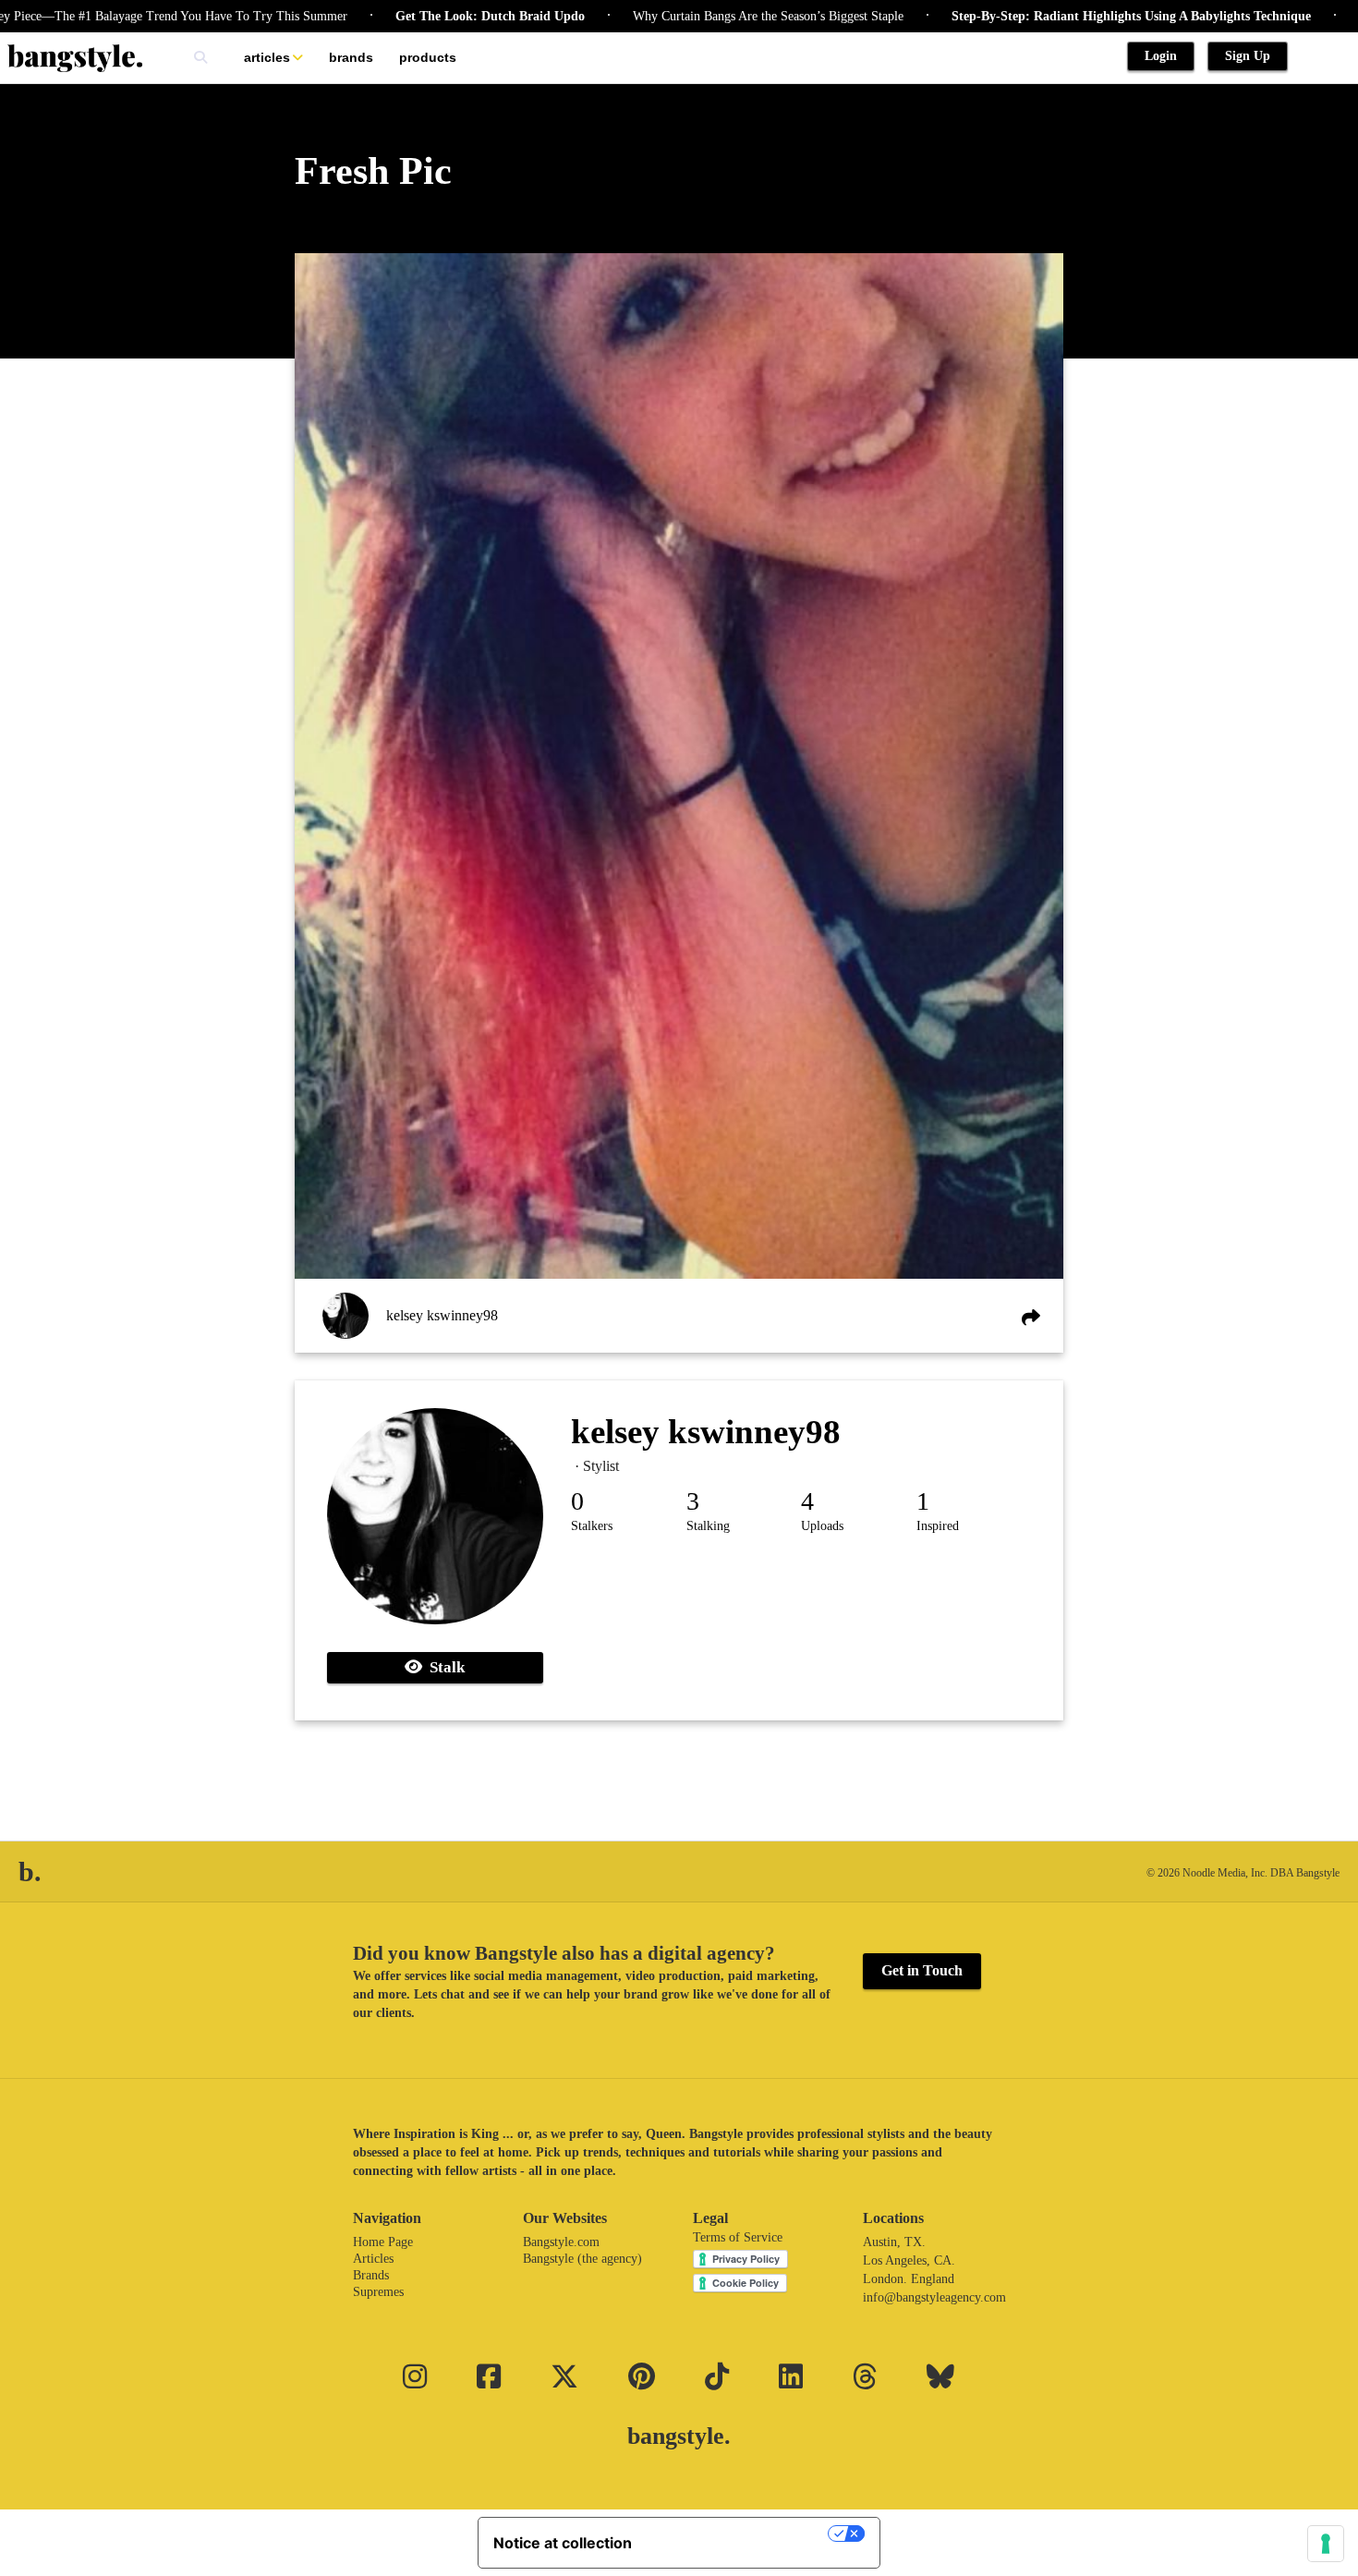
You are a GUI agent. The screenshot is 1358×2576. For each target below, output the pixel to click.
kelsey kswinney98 (442, 1315)
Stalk (443, 1667)
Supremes (378, 2292)
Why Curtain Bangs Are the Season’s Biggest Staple (690, 16)
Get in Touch (922, 1970)
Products (428, 57)
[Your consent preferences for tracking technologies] (1326, 2544)
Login (1161, 56)
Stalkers (592, 1526)
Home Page (383, 2242)
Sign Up (1248, 56)
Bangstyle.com (561, 2242)
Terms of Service (738, 2237)
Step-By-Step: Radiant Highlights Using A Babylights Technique (1053, 16)
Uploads (822, 1526)
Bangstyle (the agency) (582, 2259)
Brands (351, 57)
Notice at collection (563, 2543)
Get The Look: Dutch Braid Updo (412, 16)
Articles (267, 57)
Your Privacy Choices (739, 2533)
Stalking (708, 1526)
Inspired (938, 1526)
